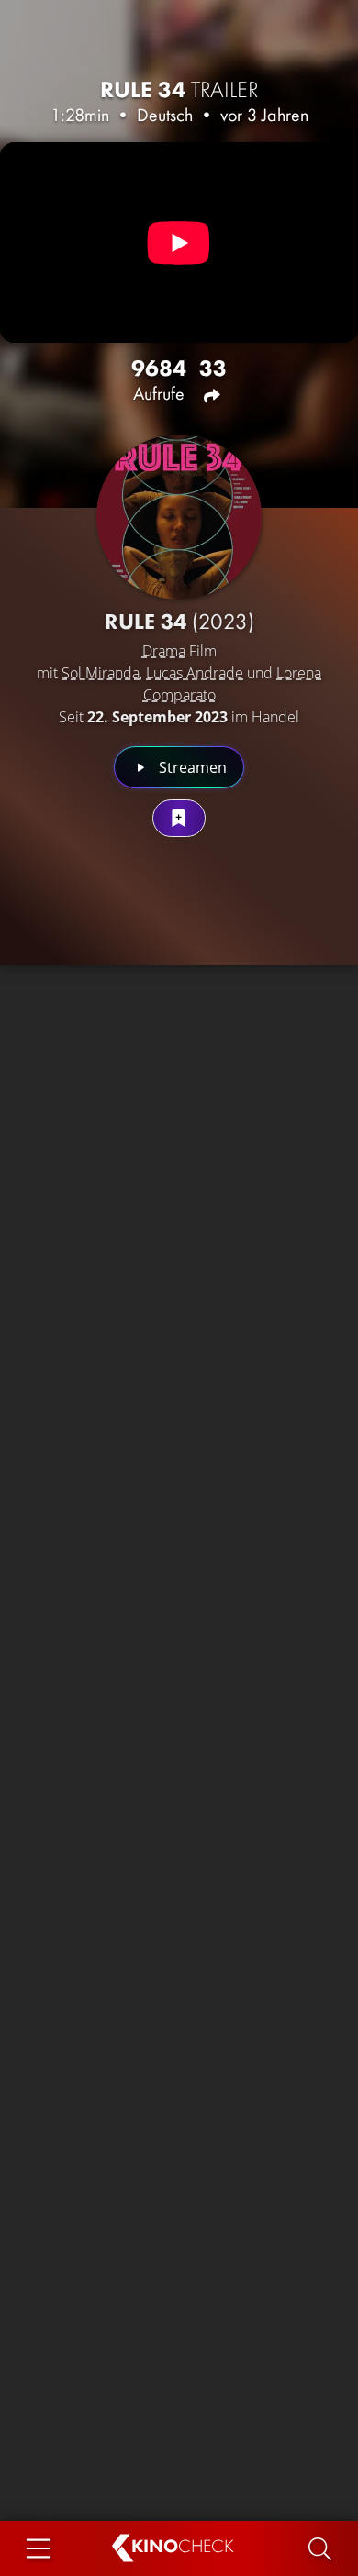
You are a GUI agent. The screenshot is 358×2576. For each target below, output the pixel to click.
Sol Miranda (101, 673)
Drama (164, 651)
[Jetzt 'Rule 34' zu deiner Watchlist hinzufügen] (179, 818)
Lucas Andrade (195, 673)
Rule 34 (179, 89)
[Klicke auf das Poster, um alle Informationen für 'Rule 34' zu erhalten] (179, 517)
